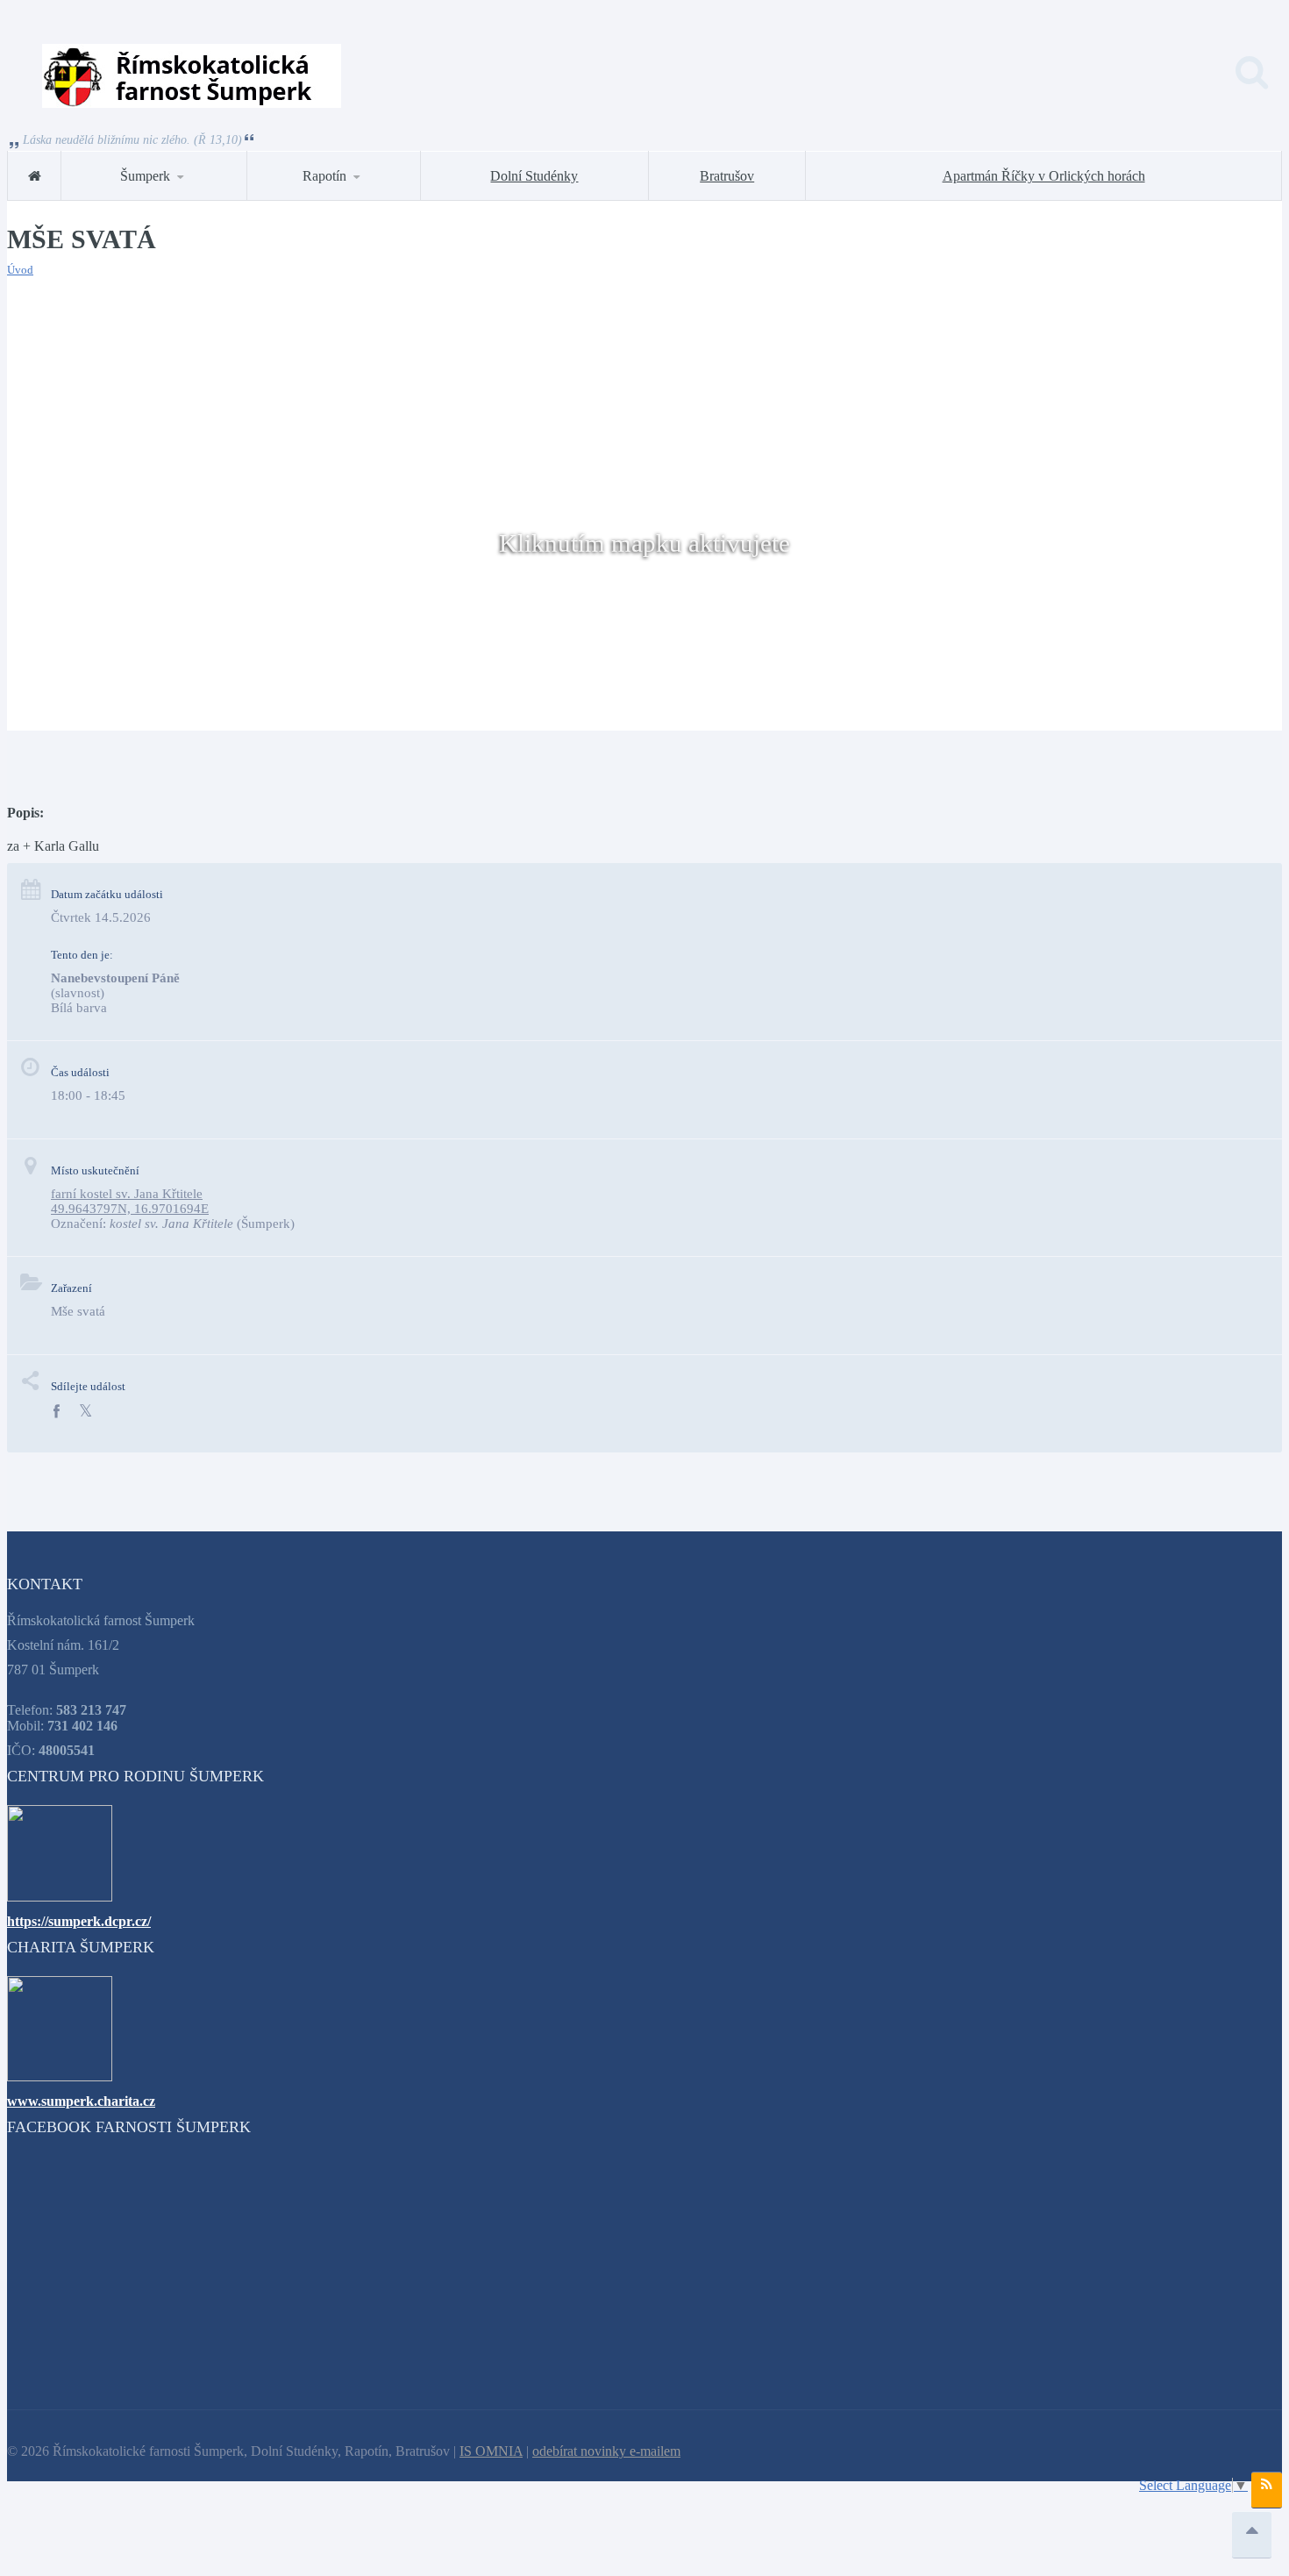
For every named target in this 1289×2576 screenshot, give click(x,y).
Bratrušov (727, 176)
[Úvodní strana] (34, 176)
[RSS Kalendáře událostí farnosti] (1267, 2490)
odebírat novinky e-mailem (606, 2451)
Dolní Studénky (534, 176)
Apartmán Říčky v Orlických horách (1044, 176)
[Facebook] (56, 1412)
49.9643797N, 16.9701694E (130, 1209)
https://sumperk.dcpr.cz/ (79, 1921)
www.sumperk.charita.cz (81, 2101)
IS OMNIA (491, 2451)
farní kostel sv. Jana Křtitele (127, 1194)
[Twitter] (85, 1412)
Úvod (20, 270)
